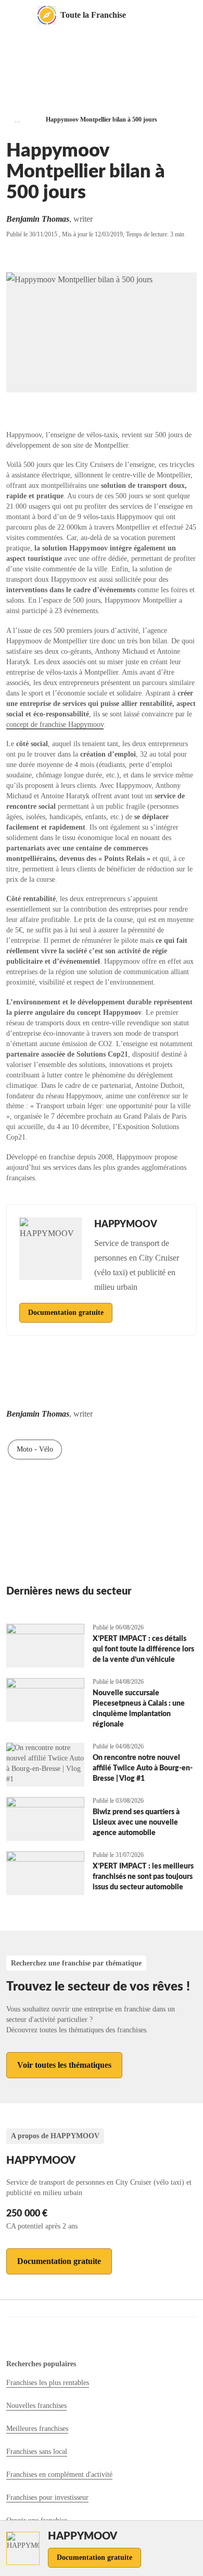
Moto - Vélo (35, 1449)
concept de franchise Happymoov (55, 724)
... (18, 120)
